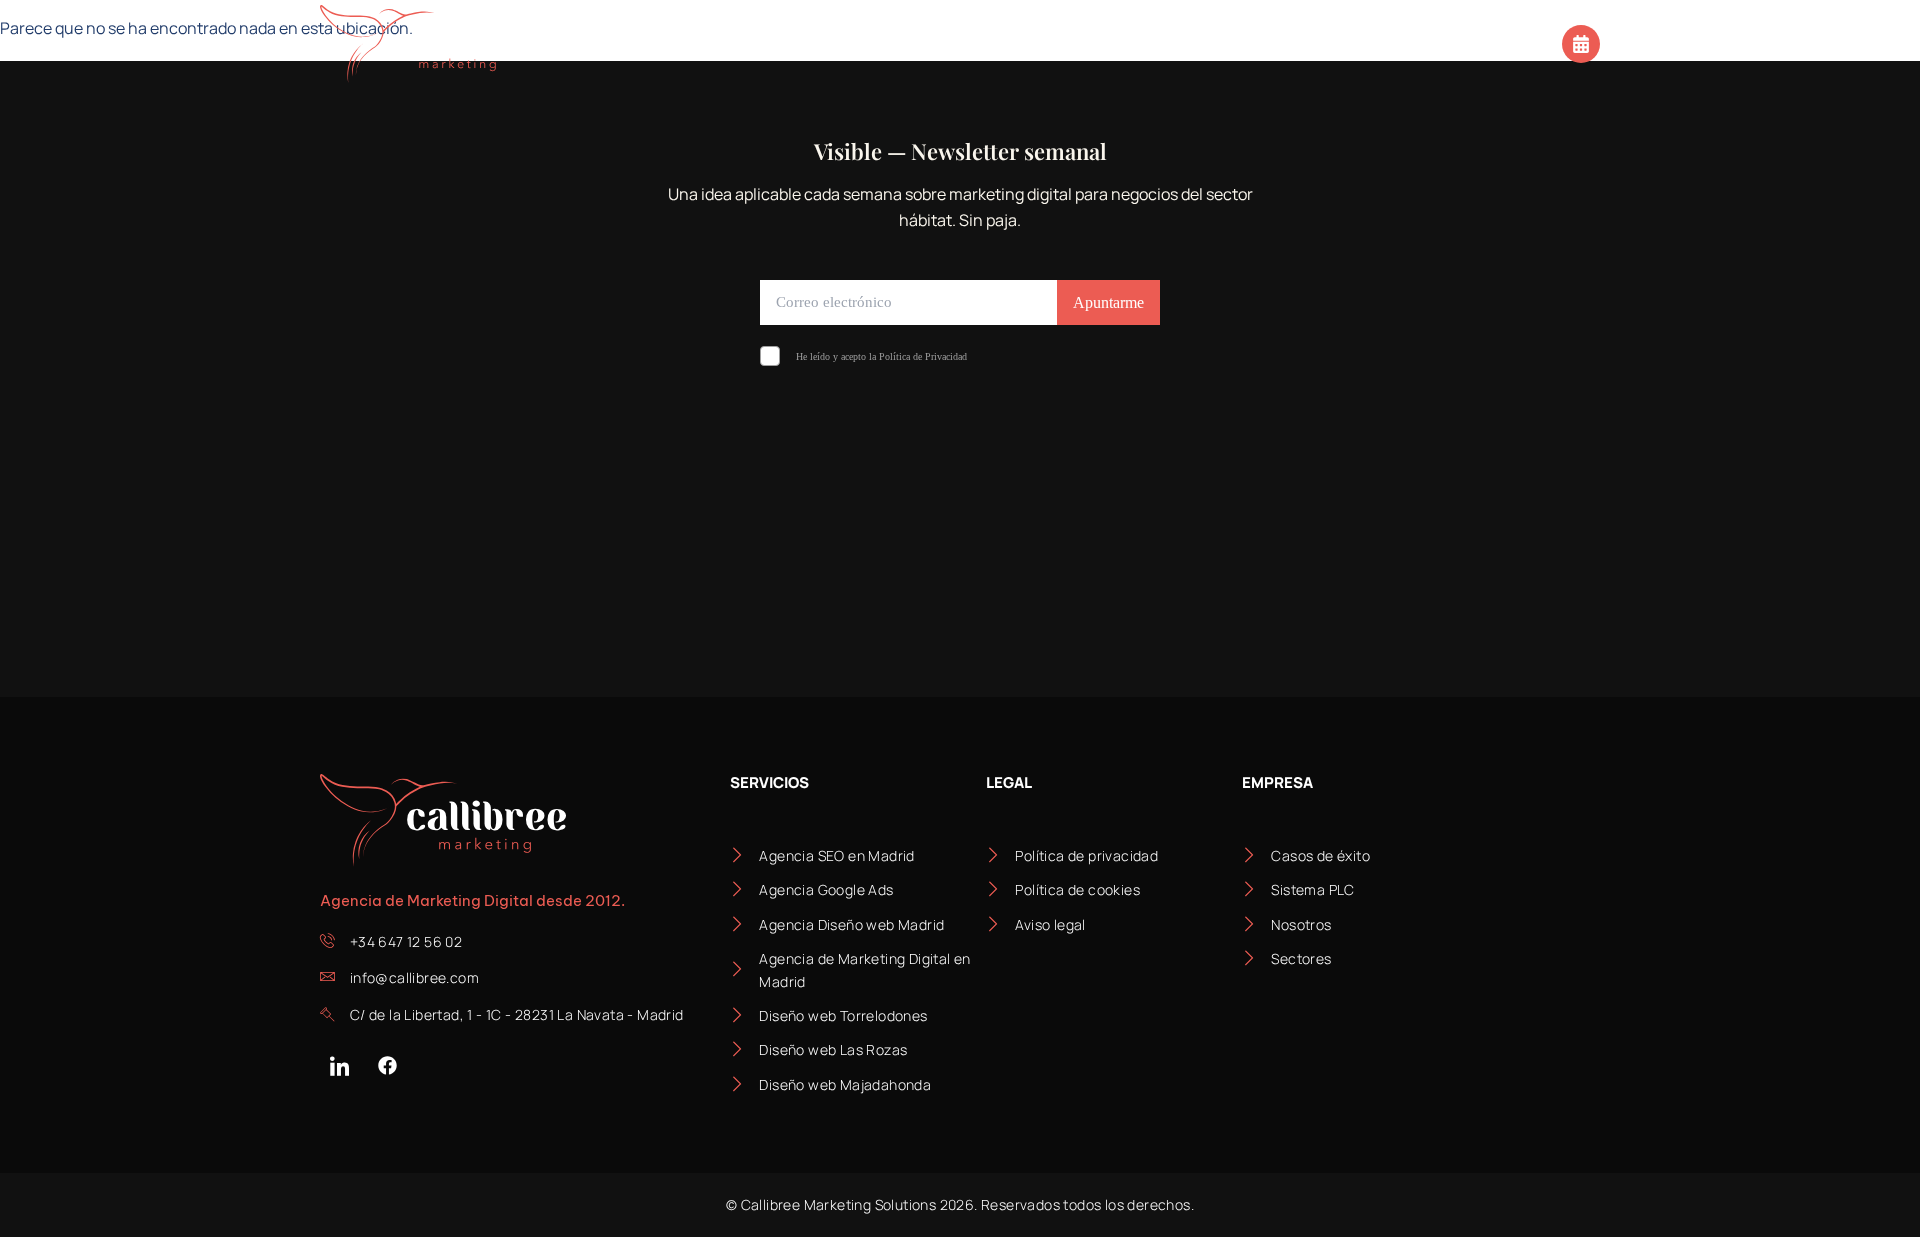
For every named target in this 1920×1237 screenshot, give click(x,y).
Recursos (1165, 43)
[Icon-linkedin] (339, 1065)
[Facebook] (387, 1065)
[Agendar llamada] (1581, 44)
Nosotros (1039, 43)
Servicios (610, 43)
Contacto (1314, 43)
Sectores (752, 43)
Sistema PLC (905, 43)
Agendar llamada (1485, 42)
